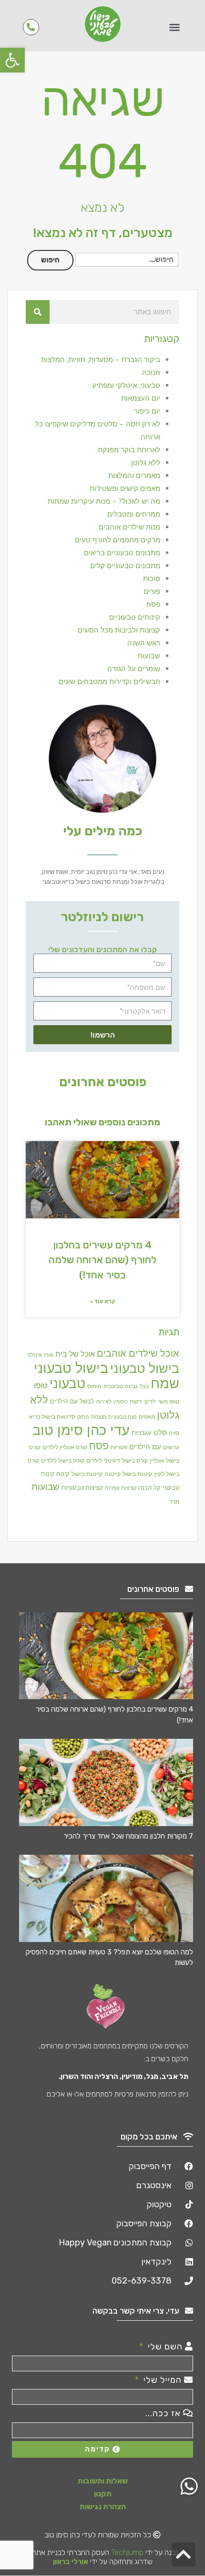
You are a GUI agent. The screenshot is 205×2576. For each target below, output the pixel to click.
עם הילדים (145, 1446)
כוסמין (121, 1402)
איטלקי (34, 1355)
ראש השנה (144, 643)
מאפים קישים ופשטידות (125, 488)
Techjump (127, 2552)
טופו (41, 1385)
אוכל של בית (75, 1354)
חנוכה (151, 372)
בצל (144, 1386)
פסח (153, 604)
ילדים (150, 1402)
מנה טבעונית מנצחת (114, 1417)
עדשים (171, 1447)
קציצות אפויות (121, 1488)
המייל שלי (163, 2380)
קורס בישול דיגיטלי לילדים (117, 1460)
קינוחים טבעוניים (135, 617)
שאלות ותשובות (103, 2481)
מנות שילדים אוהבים (129, 527)
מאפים (147, 1416)
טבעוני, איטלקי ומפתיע (126, 385)
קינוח (63, 1474)
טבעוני (67, 1383)
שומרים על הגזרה (134, 669)
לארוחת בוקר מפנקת (129, 450)
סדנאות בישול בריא (52, 1417)
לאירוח (104, 1402)
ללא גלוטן (146, 462)
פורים (152, 591)
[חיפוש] (38, 312)
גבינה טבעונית (121, 1386)
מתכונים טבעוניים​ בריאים (122, 553)
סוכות (152, 578)
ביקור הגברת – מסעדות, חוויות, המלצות (101, 359)
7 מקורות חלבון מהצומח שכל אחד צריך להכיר (128, 1836)
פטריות (119, 1447)
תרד (174, 1501)
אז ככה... (164, 2413)
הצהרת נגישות (103, 2507)
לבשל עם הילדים (72, 1401)
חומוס (94, 1386)
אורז (49, 1355)
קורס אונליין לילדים (65, 1447)
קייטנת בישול (87, 1474)
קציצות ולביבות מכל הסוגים (119, 630)
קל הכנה (149, 1487)
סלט (160, 1432)
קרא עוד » (103, 1301)
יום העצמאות (141, 398)
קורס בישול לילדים (63, 1460)
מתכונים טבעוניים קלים (125, 566)
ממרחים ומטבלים (134, 514)
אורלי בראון (71, 2561)
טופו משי (169, 1401)
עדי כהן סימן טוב (81, 1430)
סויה (174, 1433)
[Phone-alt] (31, 27)
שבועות (149, 656)
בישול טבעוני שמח (107, 1375)
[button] (12, 60)
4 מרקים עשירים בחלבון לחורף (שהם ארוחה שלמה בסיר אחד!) (102, 1260)
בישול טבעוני (145, 1368)
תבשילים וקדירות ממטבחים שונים (109, 681)
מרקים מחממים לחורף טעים (118, 540)
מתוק (83, 1417)
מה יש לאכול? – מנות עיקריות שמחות (104, 501)
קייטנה (113, 1474)
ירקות (136, 1401)
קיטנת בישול (137, 1474)
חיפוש (50, 260)
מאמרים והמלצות (134, 475)
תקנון (103, 2494)
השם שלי (165, 2347)
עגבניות (142, 1433)
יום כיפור (147, 411)
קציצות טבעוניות (82, 1488)
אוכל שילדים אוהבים (138, 1353)
